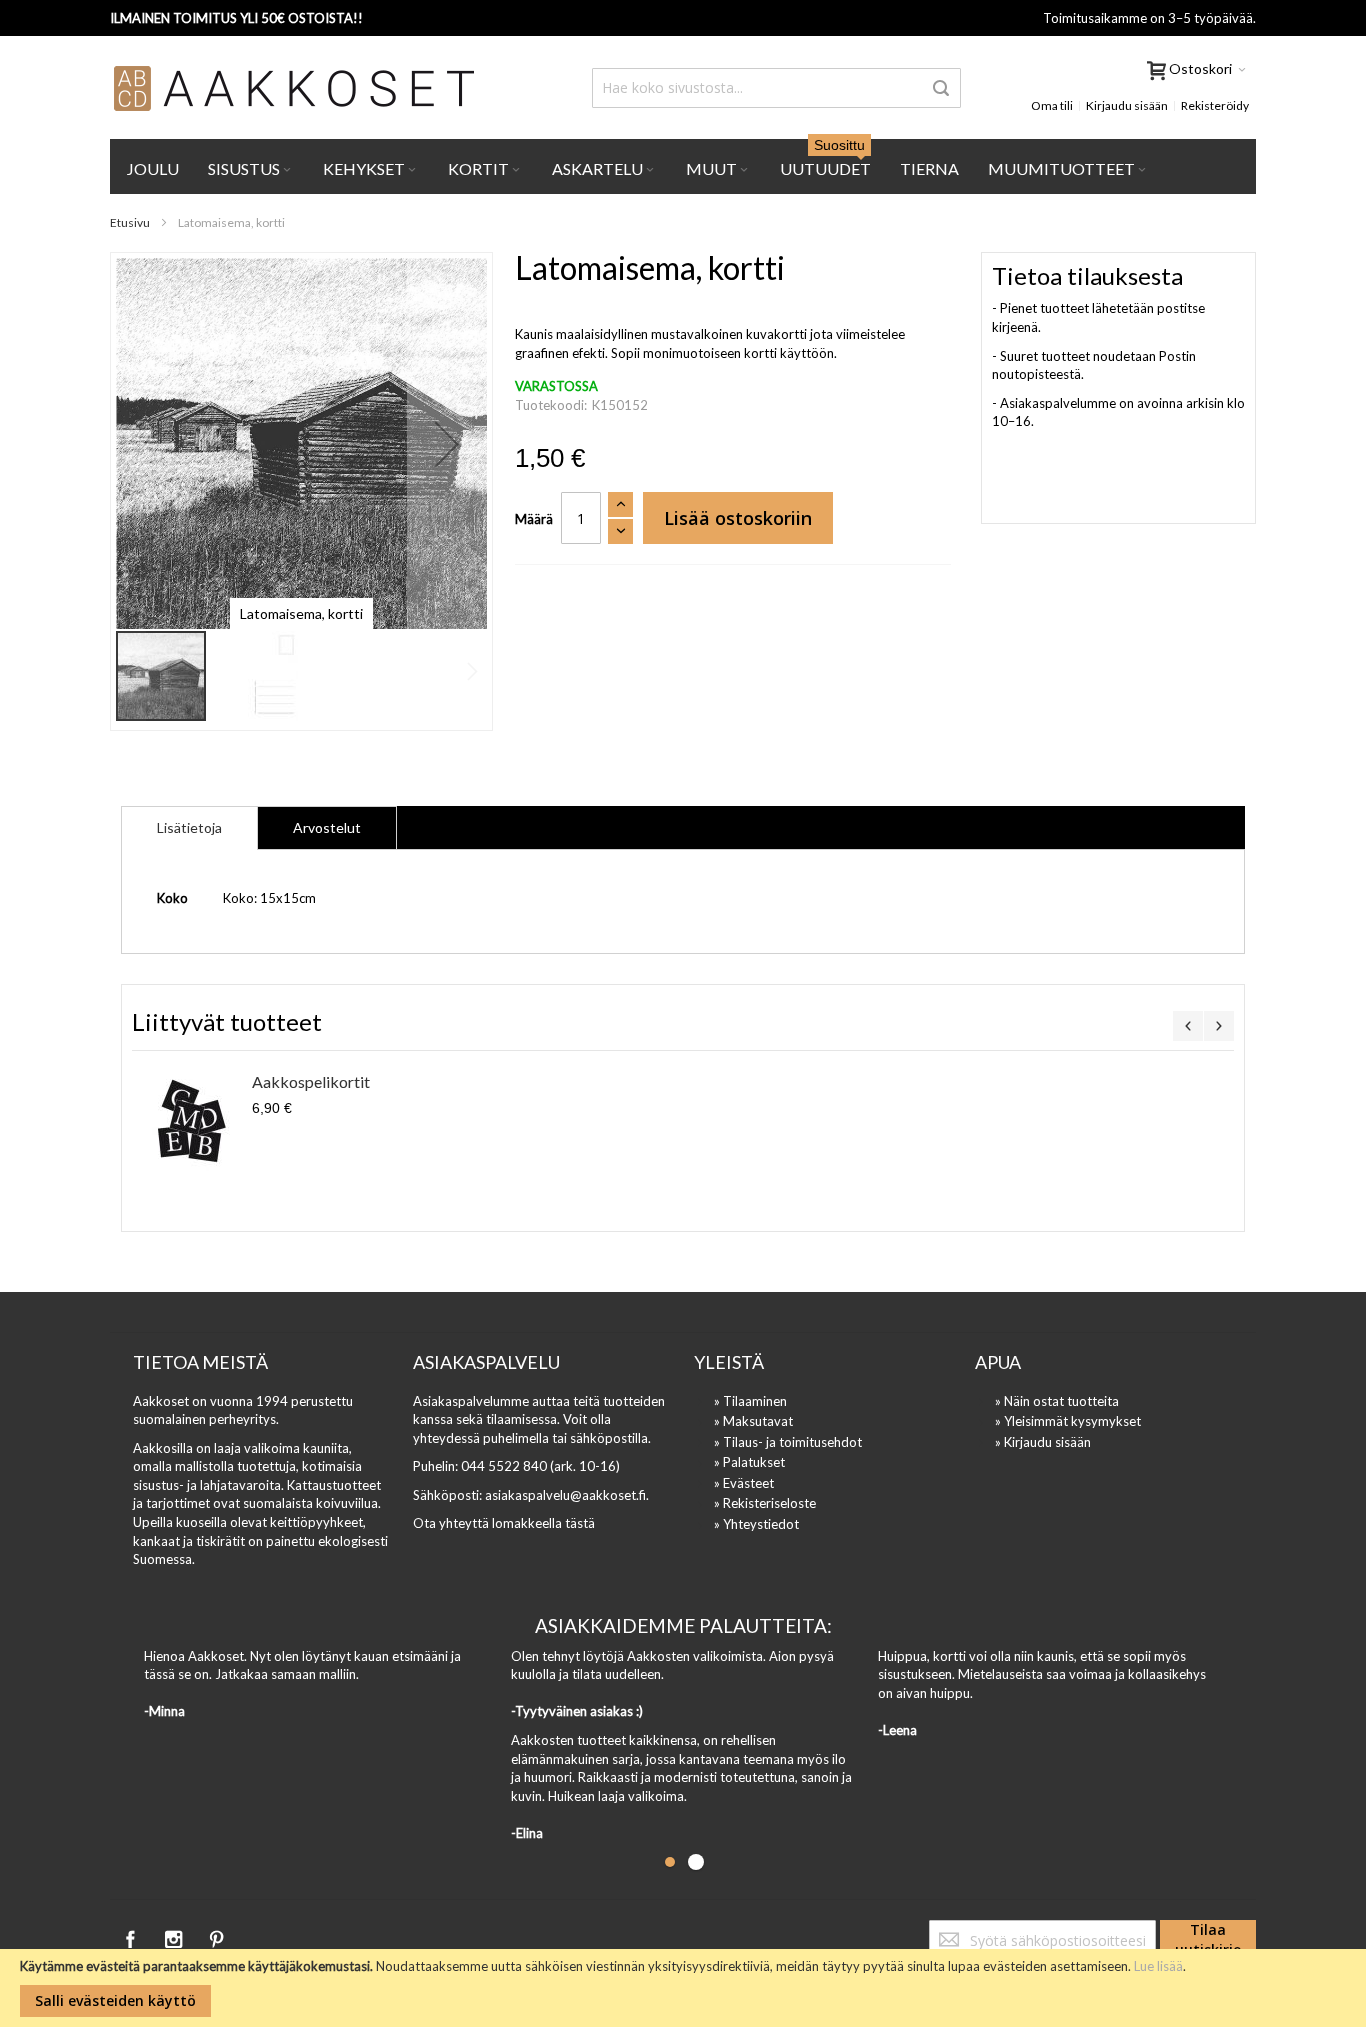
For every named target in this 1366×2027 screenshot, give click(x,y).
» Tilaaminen (750, 1401)
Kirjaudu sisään (1127, 105)
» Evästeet (744, 1483)
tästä (580, 1523)
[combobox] (776, 88)
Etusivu (130, 222)
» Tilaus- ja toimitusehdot (788, 1442)
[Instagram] (174, 1936)
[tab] (189, 828)
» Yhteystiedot (756, 1524)
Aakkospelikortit (311, 1081)
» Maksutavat (753, 1421)
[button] (447, 443)
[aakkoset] (295, 88)
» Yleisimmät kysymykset (1068, 1421)
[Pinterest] (216, 1936)
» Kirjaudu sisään (1043, 1442)
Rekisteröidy (1215, 105)
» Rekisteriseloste (765, 1503)
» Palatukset (749, 1462)
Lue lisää (1158, 1966)
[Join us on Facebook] (131, 1936)
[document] (683, 1988)
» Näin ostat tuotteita (1057, 1401)
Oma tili (1052, 105)
